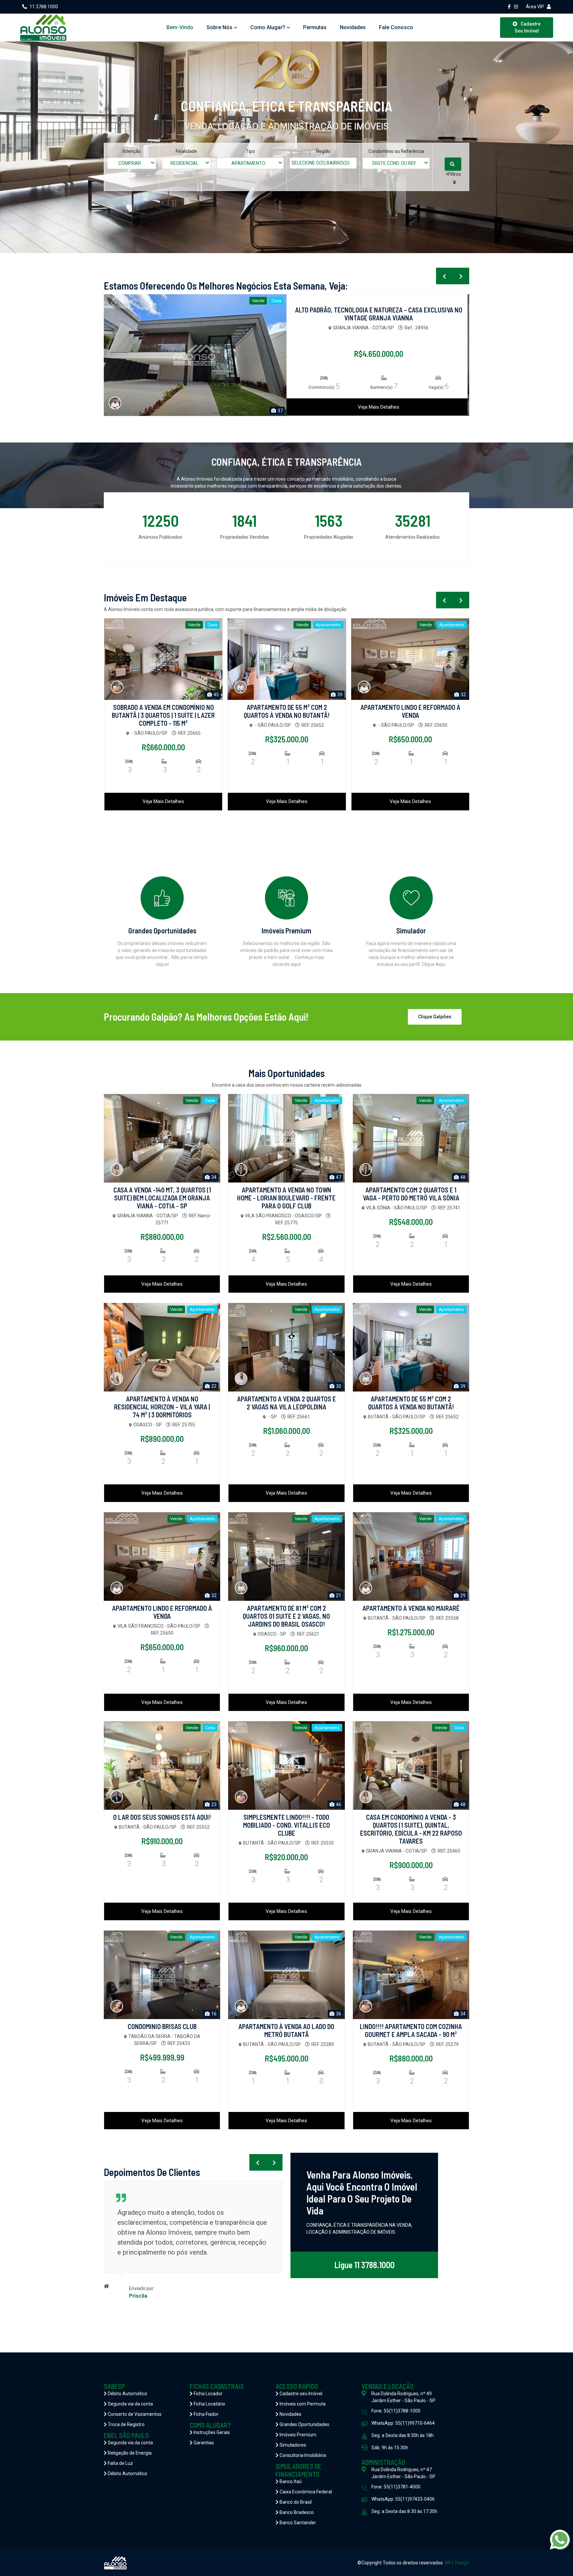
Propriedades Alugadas (329, 537)
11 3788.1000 (44, 7)
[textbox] (328, 163)
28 (280, 411)
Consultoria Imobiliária (302, 2455)
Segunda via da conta (130, 2404)
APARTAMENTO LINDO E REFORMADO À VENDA (287, 711)
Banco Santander (297, 2523)
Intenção (132, 151)
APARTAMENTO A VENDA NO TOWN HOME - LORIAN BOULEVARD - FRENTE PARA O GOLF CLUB (286, 1198)
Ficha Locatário (209, 2404)
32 (339, 695)
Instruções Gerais (211, 2432)
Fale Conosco (396, 27)
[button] (454, 178)
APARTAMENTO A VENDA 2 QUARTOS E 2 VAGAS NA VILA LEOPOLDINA (286, 1403)
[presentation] (444, 276)
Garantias (203, 2443)
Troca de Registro (126, 2424)
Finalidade (186, 151)
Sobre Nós (220, 27)
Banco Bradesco (296, 2512)
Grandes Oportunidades (304, 2424)
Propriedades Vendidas (245, 537)
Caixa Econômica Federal (305, 2492)
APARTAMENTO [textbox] (248, 163)
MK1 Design (457, 2563)
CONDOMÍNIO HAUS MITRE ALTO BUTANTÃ (379, 310)
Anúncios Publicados (160, 537)
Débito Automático (127, 2394)
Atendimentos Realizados (413, 537)
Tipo (250, 151)
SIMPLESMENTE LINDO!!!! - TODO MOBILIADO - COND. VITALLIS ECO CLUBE (286, 1825)
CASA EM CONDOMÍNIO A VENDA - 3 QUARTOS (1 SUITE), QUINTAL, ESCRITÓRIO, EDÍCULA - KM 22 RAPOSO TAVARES (411, 1829)
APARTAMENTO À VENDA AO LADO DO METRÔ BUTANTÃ (286, 2030)
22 (462, 695)
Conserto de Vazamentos (134, 2414)
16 (213, 2014)
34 (213, 1177)
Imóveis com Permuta (302, 2404)
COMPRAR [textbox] (130, 163)
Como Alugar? (268, 27)
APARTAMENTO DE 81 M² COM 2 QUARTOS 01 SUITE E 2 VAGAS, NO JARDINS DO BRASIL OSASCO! (286, 1616)
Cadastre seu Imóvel (300, 2394)
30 (338, 1386)
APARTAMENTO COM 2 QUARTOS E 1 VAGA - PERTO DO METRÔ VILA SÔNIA (411, 1194)
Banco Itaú (290, 2481)
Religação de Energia (129, 2453)
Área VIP (535, 7)
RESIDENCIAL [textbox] (184, 163)
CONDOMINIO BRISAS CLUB (162, 2026)
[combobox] (132, 163)
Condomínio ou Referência (396, 151)
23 (213, 1804)
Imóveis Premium (297, 2435)
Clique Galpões (435, 1017)
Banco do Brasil (295, 2502)
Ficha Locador (208, 2394)
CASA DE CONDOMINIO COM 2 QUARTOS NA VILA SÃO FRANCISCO (410, 711)
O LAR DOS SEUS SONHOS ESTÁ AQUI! (162, 1817)
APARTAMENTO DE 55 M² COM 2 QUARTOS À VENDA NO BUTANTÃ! (163, 711)
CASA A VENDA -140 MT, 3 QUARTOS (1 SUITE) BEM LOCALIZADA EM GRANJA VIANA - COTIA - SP (162, 1198)
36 (338, 2014)
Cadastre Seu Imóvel (528, 27)
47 (338, 1177)
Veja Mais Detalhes (379, 407)
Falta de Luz (120, 2463)
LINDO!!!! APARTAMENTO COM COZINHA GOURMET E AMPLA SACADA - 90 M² (411, 2030)
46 (338, 1804)
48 (462, 1177)
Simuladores (292, 2445)
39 (216, 695)
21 (338, 1595)
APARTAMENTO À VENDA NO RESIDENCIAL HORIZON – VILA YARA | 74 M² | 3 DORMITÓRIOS (162, 1407)
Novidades (353, 27)
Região (323, 151)
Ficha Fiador (206, 2414)
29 (462, 1595)
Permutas (315, 27)
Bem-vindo (180, 27)
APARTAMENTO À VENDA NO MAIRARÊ (411, 1608)
